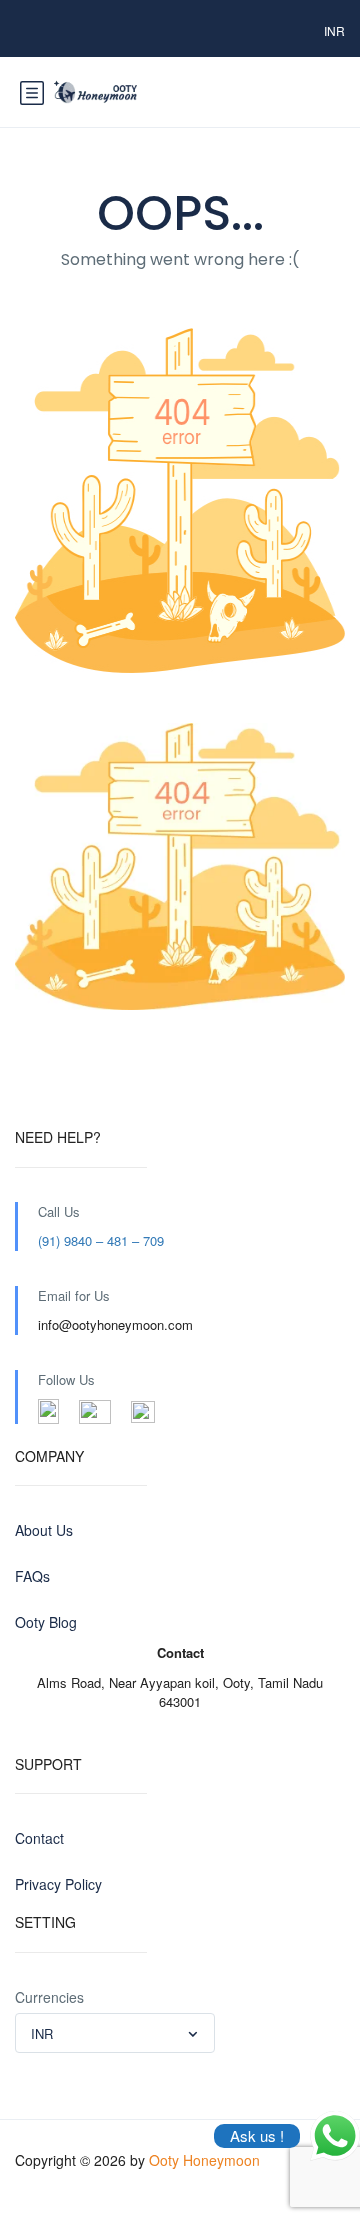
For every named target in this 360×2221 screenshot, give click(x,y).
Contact (39, 1838)
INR (334, 30)
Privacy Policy (58, 1884)
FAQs (32, 1576)
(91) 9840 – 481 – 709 (101, 1240)
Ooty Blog (46, 1622)
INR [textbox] (42, 2033)
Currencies (49, 1997)
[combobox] (115, 2033)
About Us (44, 1530)
